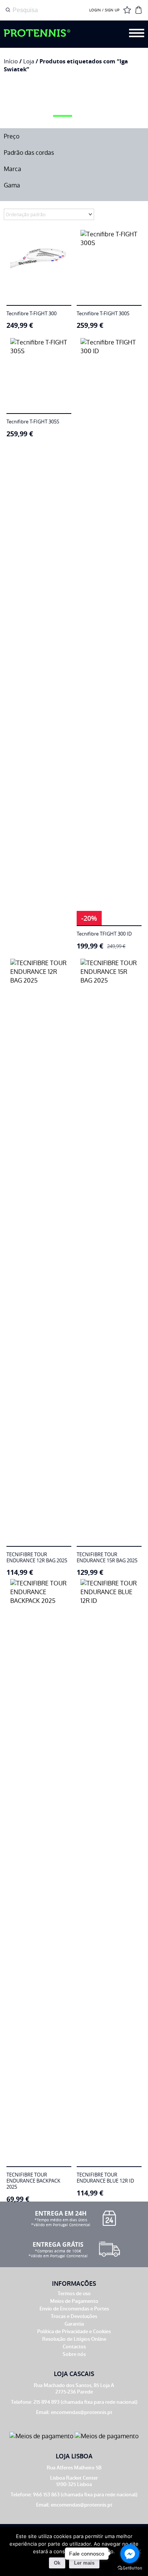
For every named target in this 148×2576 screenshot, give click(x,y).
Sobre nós (74, 2354)
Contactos (74, 2347)
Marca (13, 169)
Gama (12, 185)
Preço (12, 136)
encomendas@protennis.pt (82, 2412)
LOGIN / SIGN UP (104, 10)
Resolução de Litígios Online (74, 2339)
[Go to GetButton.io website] (130, 2568)
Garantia (74, 2324)
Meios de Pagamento (74, 2301)
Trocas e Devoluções (74, 2316)
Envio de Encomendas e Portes (74, 2309)
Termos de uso (74, 2294)
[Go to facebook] (130, 2554)
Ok (57, 2563)
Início (11, 61)
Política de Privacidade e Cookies (74, 2331)
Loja (29, 61)
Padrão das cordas (29, 153)
